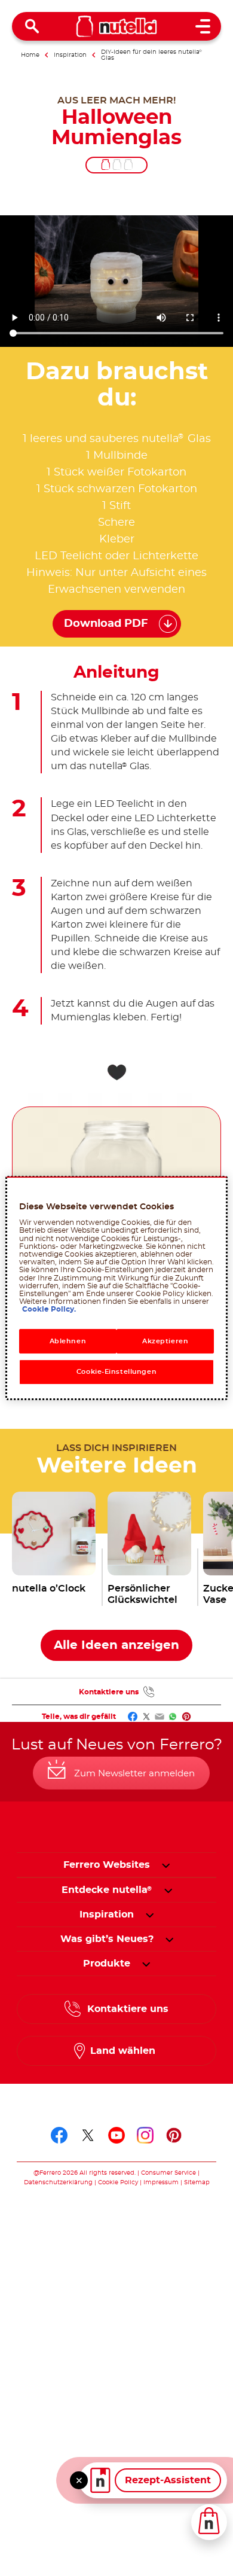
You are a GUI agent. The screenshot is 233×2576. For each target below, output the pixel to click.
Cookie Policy (118, 2182)
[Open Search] (32, 26)
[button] (166, 1865)
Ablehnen (68, 1341)
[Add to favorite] (116, 1072)
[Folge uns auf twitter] (88, 2135)
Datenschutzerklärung (58, 2182)
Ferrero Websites (107, 1865)
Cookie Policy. (49, 1309)
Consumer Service (168, 2173)
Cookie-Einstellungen (116, 1372)
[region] (117, 1288)
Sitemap (197, 2182)
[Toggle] (79, 2480)
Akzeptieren (165, 1341)
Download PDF (106, 624)
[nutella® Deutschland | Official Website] (117, 26)
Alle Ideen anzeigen (116, 1645)
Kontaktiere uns (109, 1692)
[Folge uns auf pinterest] (174, 2135)
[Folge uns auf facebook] (59, 2135)
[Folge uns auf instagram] (145, 2135)
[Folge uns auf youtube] (116, 2135)
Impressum (161, 2182)
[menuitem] (107, 1890)
